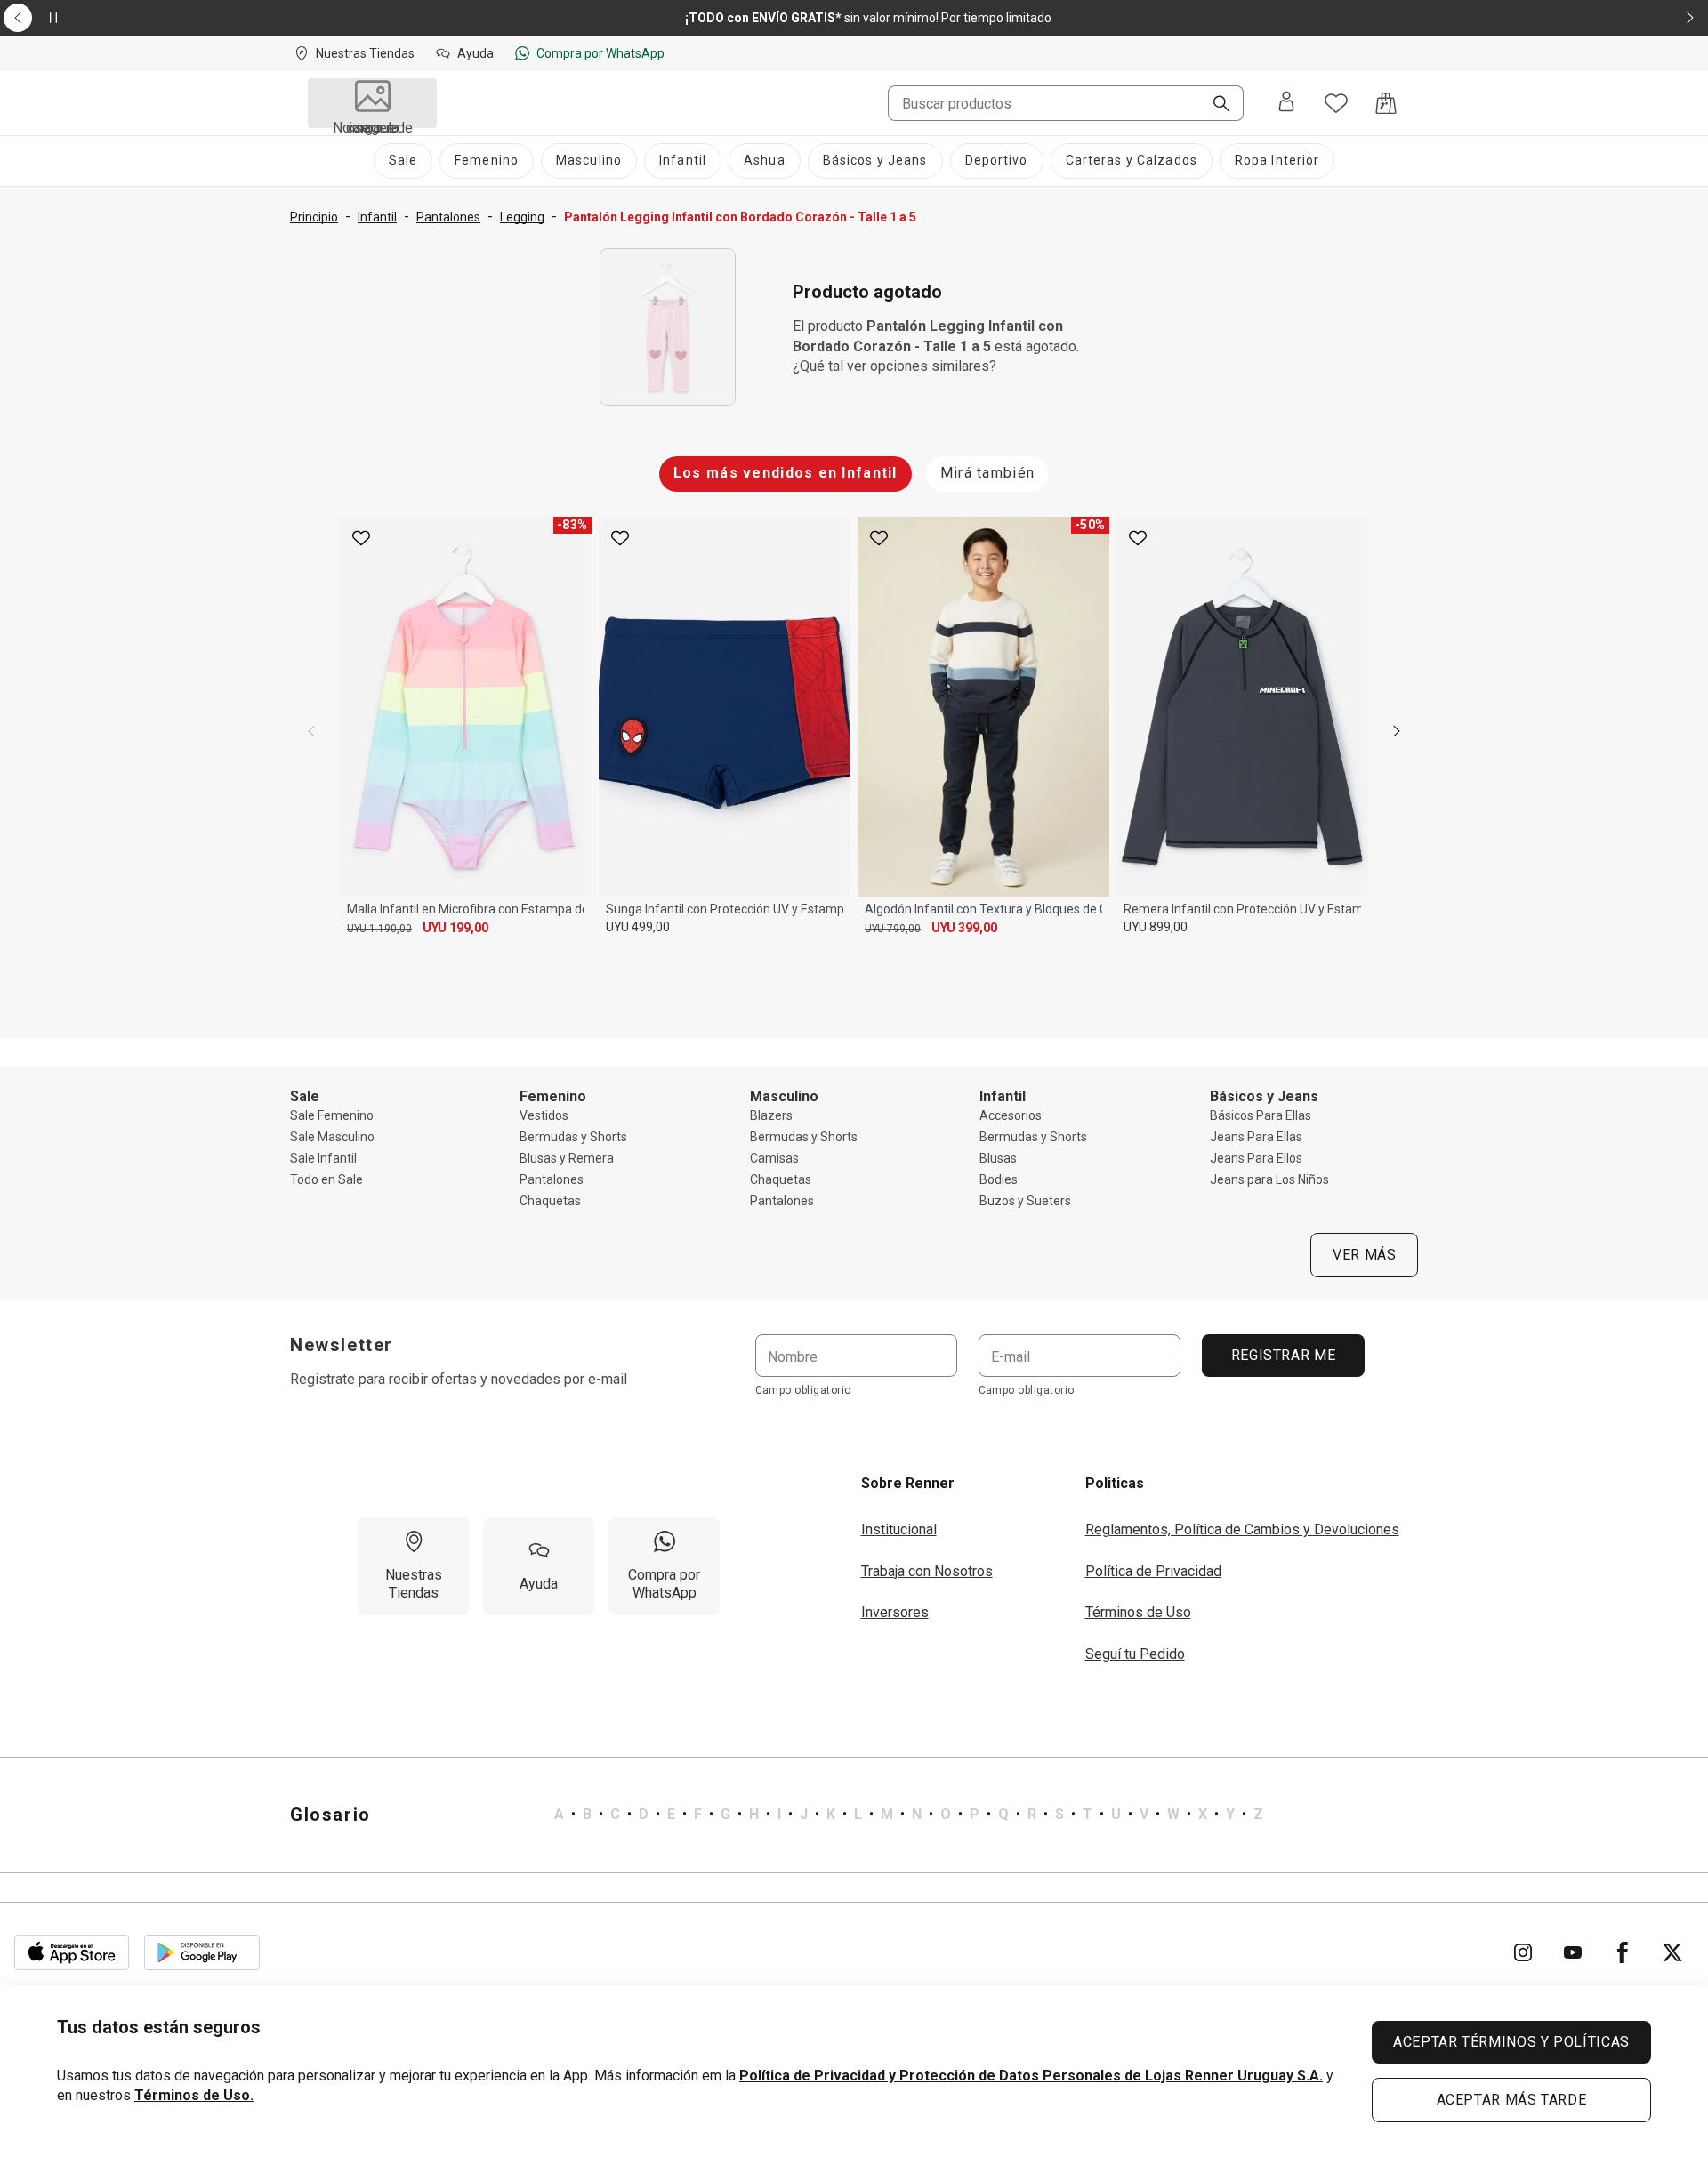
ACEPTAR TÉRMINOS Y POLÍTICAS (1511, 2042)
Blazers (771, 1115)
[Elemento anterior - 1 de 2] (18, 18)
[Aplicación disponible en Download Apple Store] (72, 1952)
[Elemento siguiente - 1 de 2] (1690, 18)
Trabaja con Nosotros (927, 1571)
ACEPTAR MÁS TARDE (1512, 2100)
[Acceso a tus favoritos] (1336, 103)
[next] (1397, 731)
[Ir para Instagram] (1523, 1952)
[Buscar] (1214, 105)
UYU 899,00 (1156, 927)
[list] (909, 1815)
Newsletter (342, 1345)
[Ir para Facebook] (1623, 1952)
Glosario (330, 1815)
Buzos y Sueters (1025, 1201)
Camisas (774, 1158)
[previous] (311, 731)
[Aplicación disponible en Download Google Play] (202, 1952)
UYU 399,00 (964, 928)
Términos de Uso (1138, 1612)
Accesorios (1011, 1115)
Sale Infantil (323, 1158)
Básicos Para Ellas (1261, 1115)
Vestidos (544, 1115)
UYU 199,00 (455, 928)
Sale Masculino (332, 1137)
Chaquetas (550, 1201)
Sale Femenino (332, 1115)
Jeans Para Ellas (1256, 1137)
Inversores (895, 1612)
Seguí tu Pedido (1135, 1654)
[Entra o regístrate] (1286, 103)
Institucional (899, 1529)
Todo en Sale (326, 1179)
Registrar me (1283, 1355)
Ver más (1364, 1255)
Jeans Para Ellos (1256, 1158)
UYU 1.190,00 (379, 929)
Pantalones (552, 1179)
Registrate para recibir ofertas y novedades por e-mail (459, 1379)
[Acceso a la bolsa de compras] (1386, 103)
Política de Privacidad (1153, 1571)
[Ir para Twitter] (1672, 1952)
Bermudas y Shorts (573, 1137)
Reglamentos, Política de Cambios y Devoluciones (1242, 1529)
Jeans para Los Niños (1269, 1179)
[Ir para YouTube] (1573, 1952)
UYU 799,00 (893, 929)
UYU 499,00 (638, 927)
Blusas (998, 1158)
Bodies (999, 1179)
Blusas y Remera (567, 1158)
